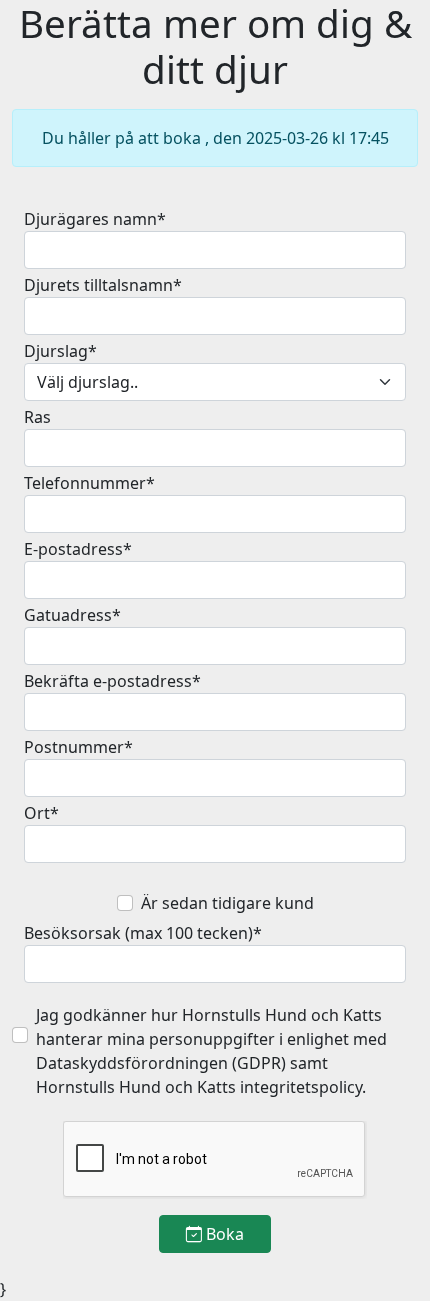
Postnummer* (78, 747)
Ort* (41, 813)
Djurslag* (60, 351)
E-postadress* (78, 549)
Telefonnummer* (89, 483)
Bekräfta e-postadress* (112, 681)
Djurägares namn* (95, 219)
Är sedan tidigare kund (227, 903)
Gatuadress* (72, 615)
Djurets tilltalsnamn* (103, 285)
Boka (223, 1234)
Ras (37, 417)
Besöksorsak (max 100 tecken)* (143, 933)
